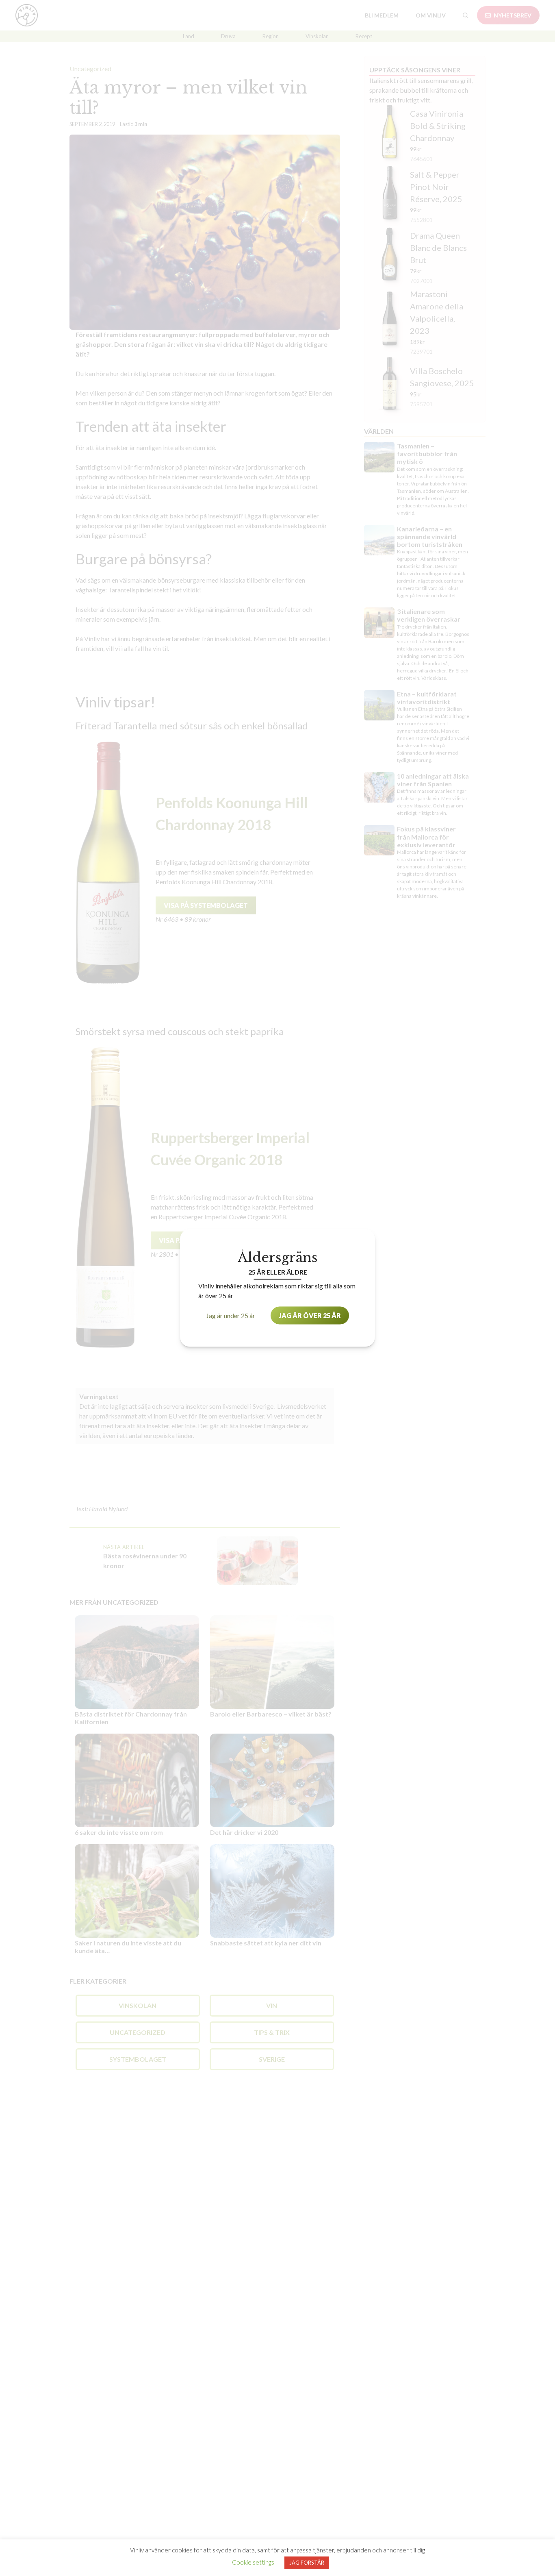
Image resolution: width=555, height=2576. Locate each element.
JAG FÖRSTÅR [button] (307, 2563)
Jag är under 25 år (231, 1315)
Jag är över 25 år (310, 1315)
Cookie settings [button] (253, 2562)
